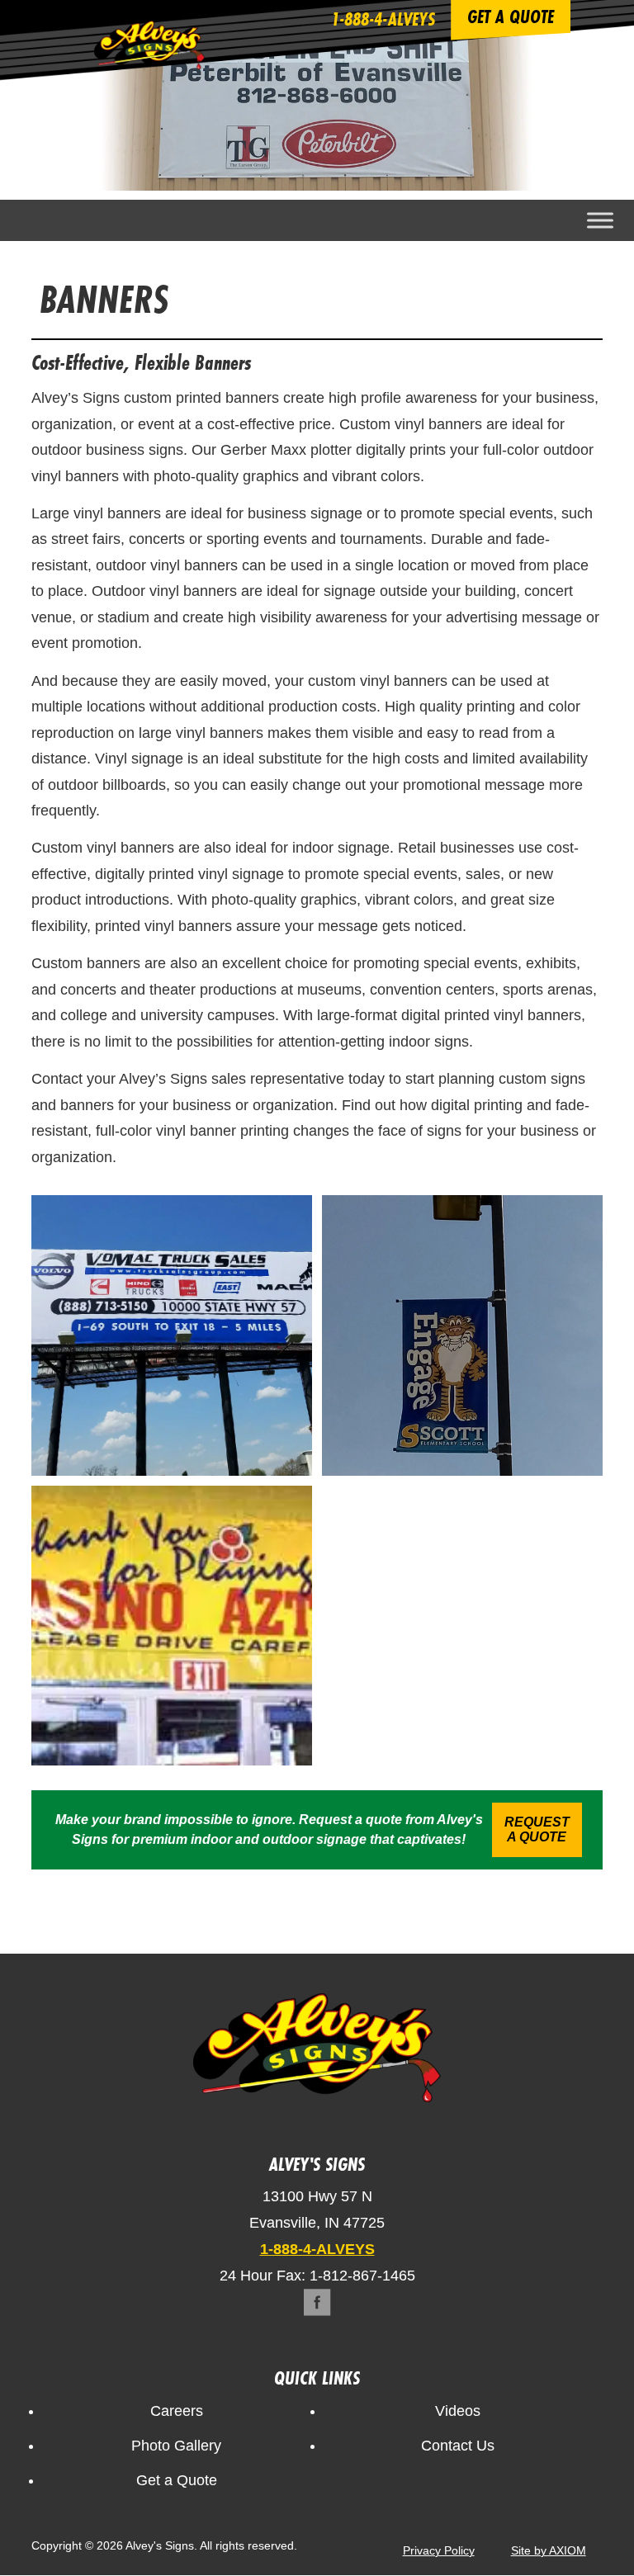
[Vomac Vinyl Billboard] (172, 1335)
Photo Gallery (176, 2446)
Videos (458, 2411)
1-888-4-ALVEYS (383, 19)
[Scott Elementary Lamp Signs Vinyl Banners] (462, 1335)
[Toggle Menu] (600, 220)
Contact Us (458, 2446)
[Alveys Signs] (149, 64)
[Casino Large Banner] (172, 1626)
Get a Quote (177, 2480)
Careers (177, 2411)
